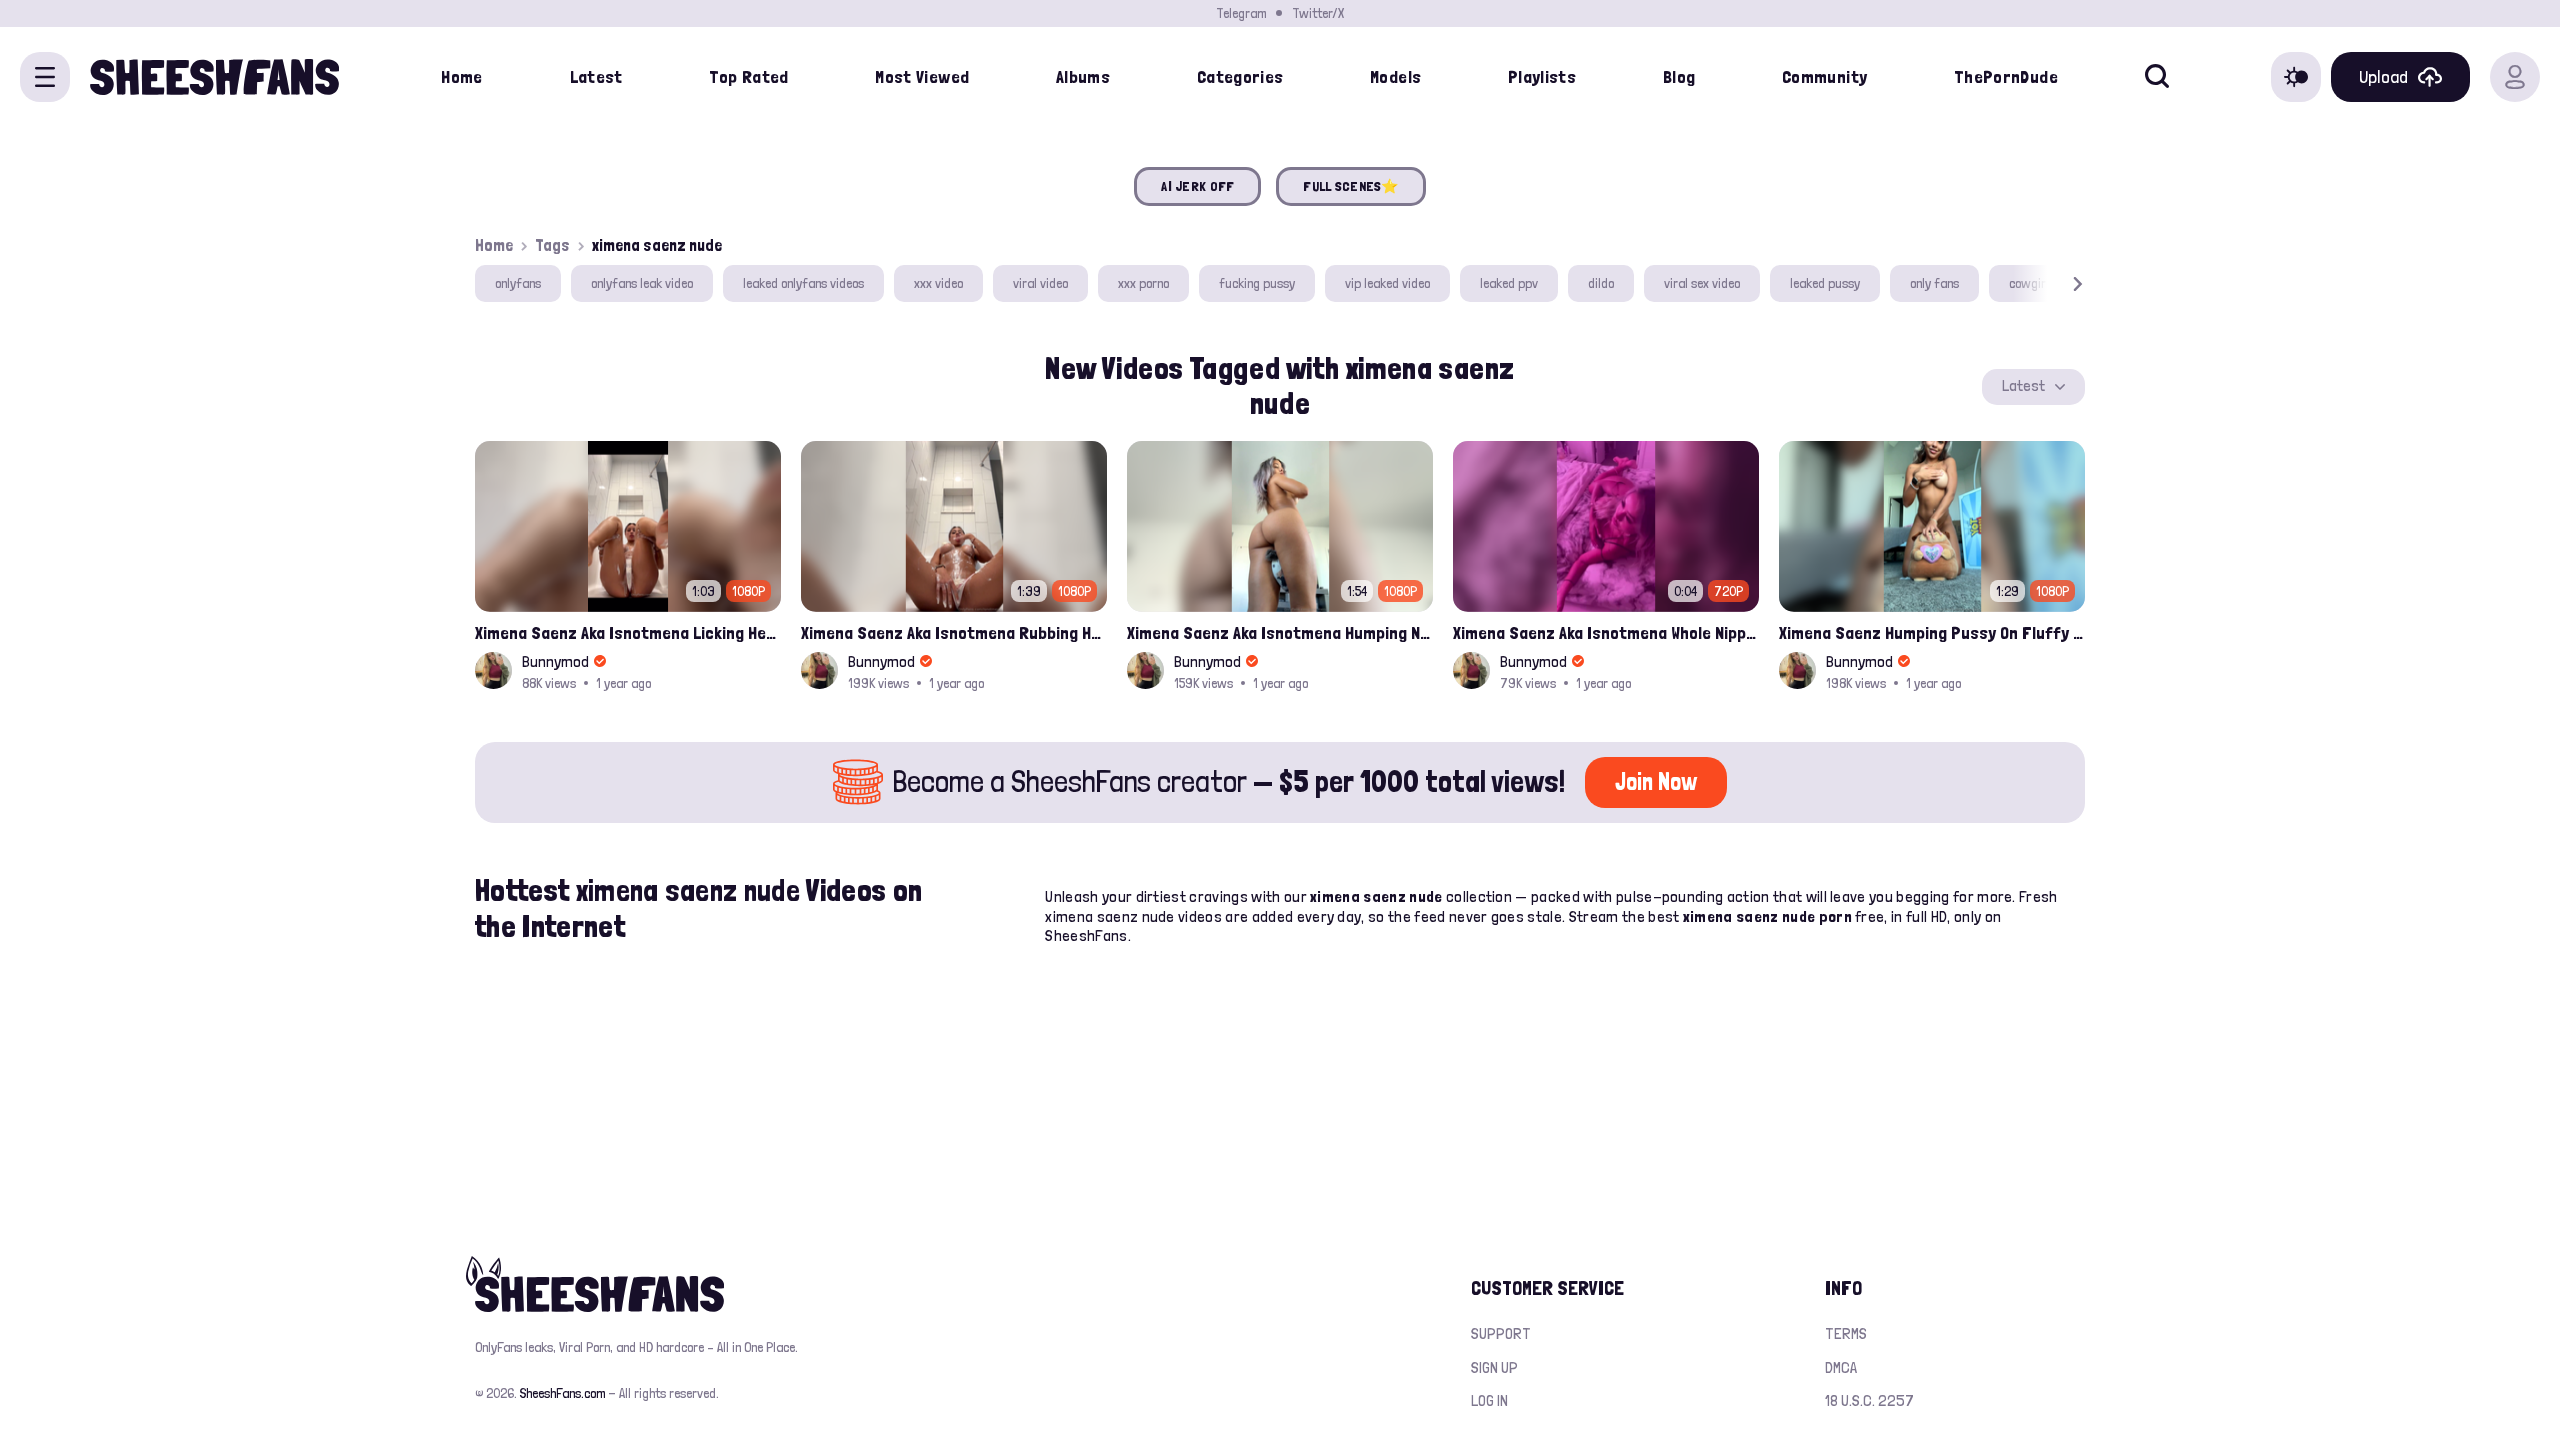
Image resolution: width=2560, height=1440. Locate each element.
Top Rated (748, 76)
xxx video (938, 283)
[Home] (214, 77)
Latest (596, 76)
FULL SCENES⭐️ (1350, 186)
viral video (1040, 283)
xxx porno (1143, 283)
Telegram (1241, 13)
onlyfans (518, 283)
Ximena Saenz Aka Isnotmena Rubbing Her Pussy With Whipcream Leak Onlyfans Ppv (954, 632)
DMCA (1841, 1367)
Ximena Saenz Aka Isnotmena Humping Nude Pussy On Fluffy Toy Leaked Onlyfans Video (1280, 632)
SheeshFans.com (562, 1393)
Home (461, 76)
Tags (552, 245)
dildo (1601, 283)
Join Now (1656, 781)
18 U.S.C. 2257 (1869, 1400)
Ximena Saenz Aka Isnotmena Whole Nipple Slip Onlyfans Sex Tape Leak (1606, 632)
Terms (1846, 1333)
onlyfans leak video (642, 283)
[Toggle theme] (2296, 77)
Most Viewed (922, 76)
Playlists (1542, 76)
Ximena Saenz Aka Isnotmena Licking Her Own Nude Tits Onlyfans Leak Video (628, 632)
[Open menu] (45, 77)
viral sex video (1702, 283)
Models (1395, 76)
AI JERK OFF (1197, 186)
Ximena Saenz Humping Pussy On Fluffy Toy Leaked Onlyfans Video (1932, 632)
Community (1824, 76)
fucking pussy (1257, 283)
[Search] (2157, 77)
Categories (1240, 76)
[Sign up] (2515, 77)
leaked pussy (1825, 283)
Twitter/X (1318, 13)
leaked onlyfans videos (803, 283)
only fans (1934, 283)
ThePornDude (2006, 76)
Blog (1679, 76)
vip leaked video (1387, 283)
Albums (1083, 76)
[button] (2049, 283)
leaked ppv (1509, 283)
